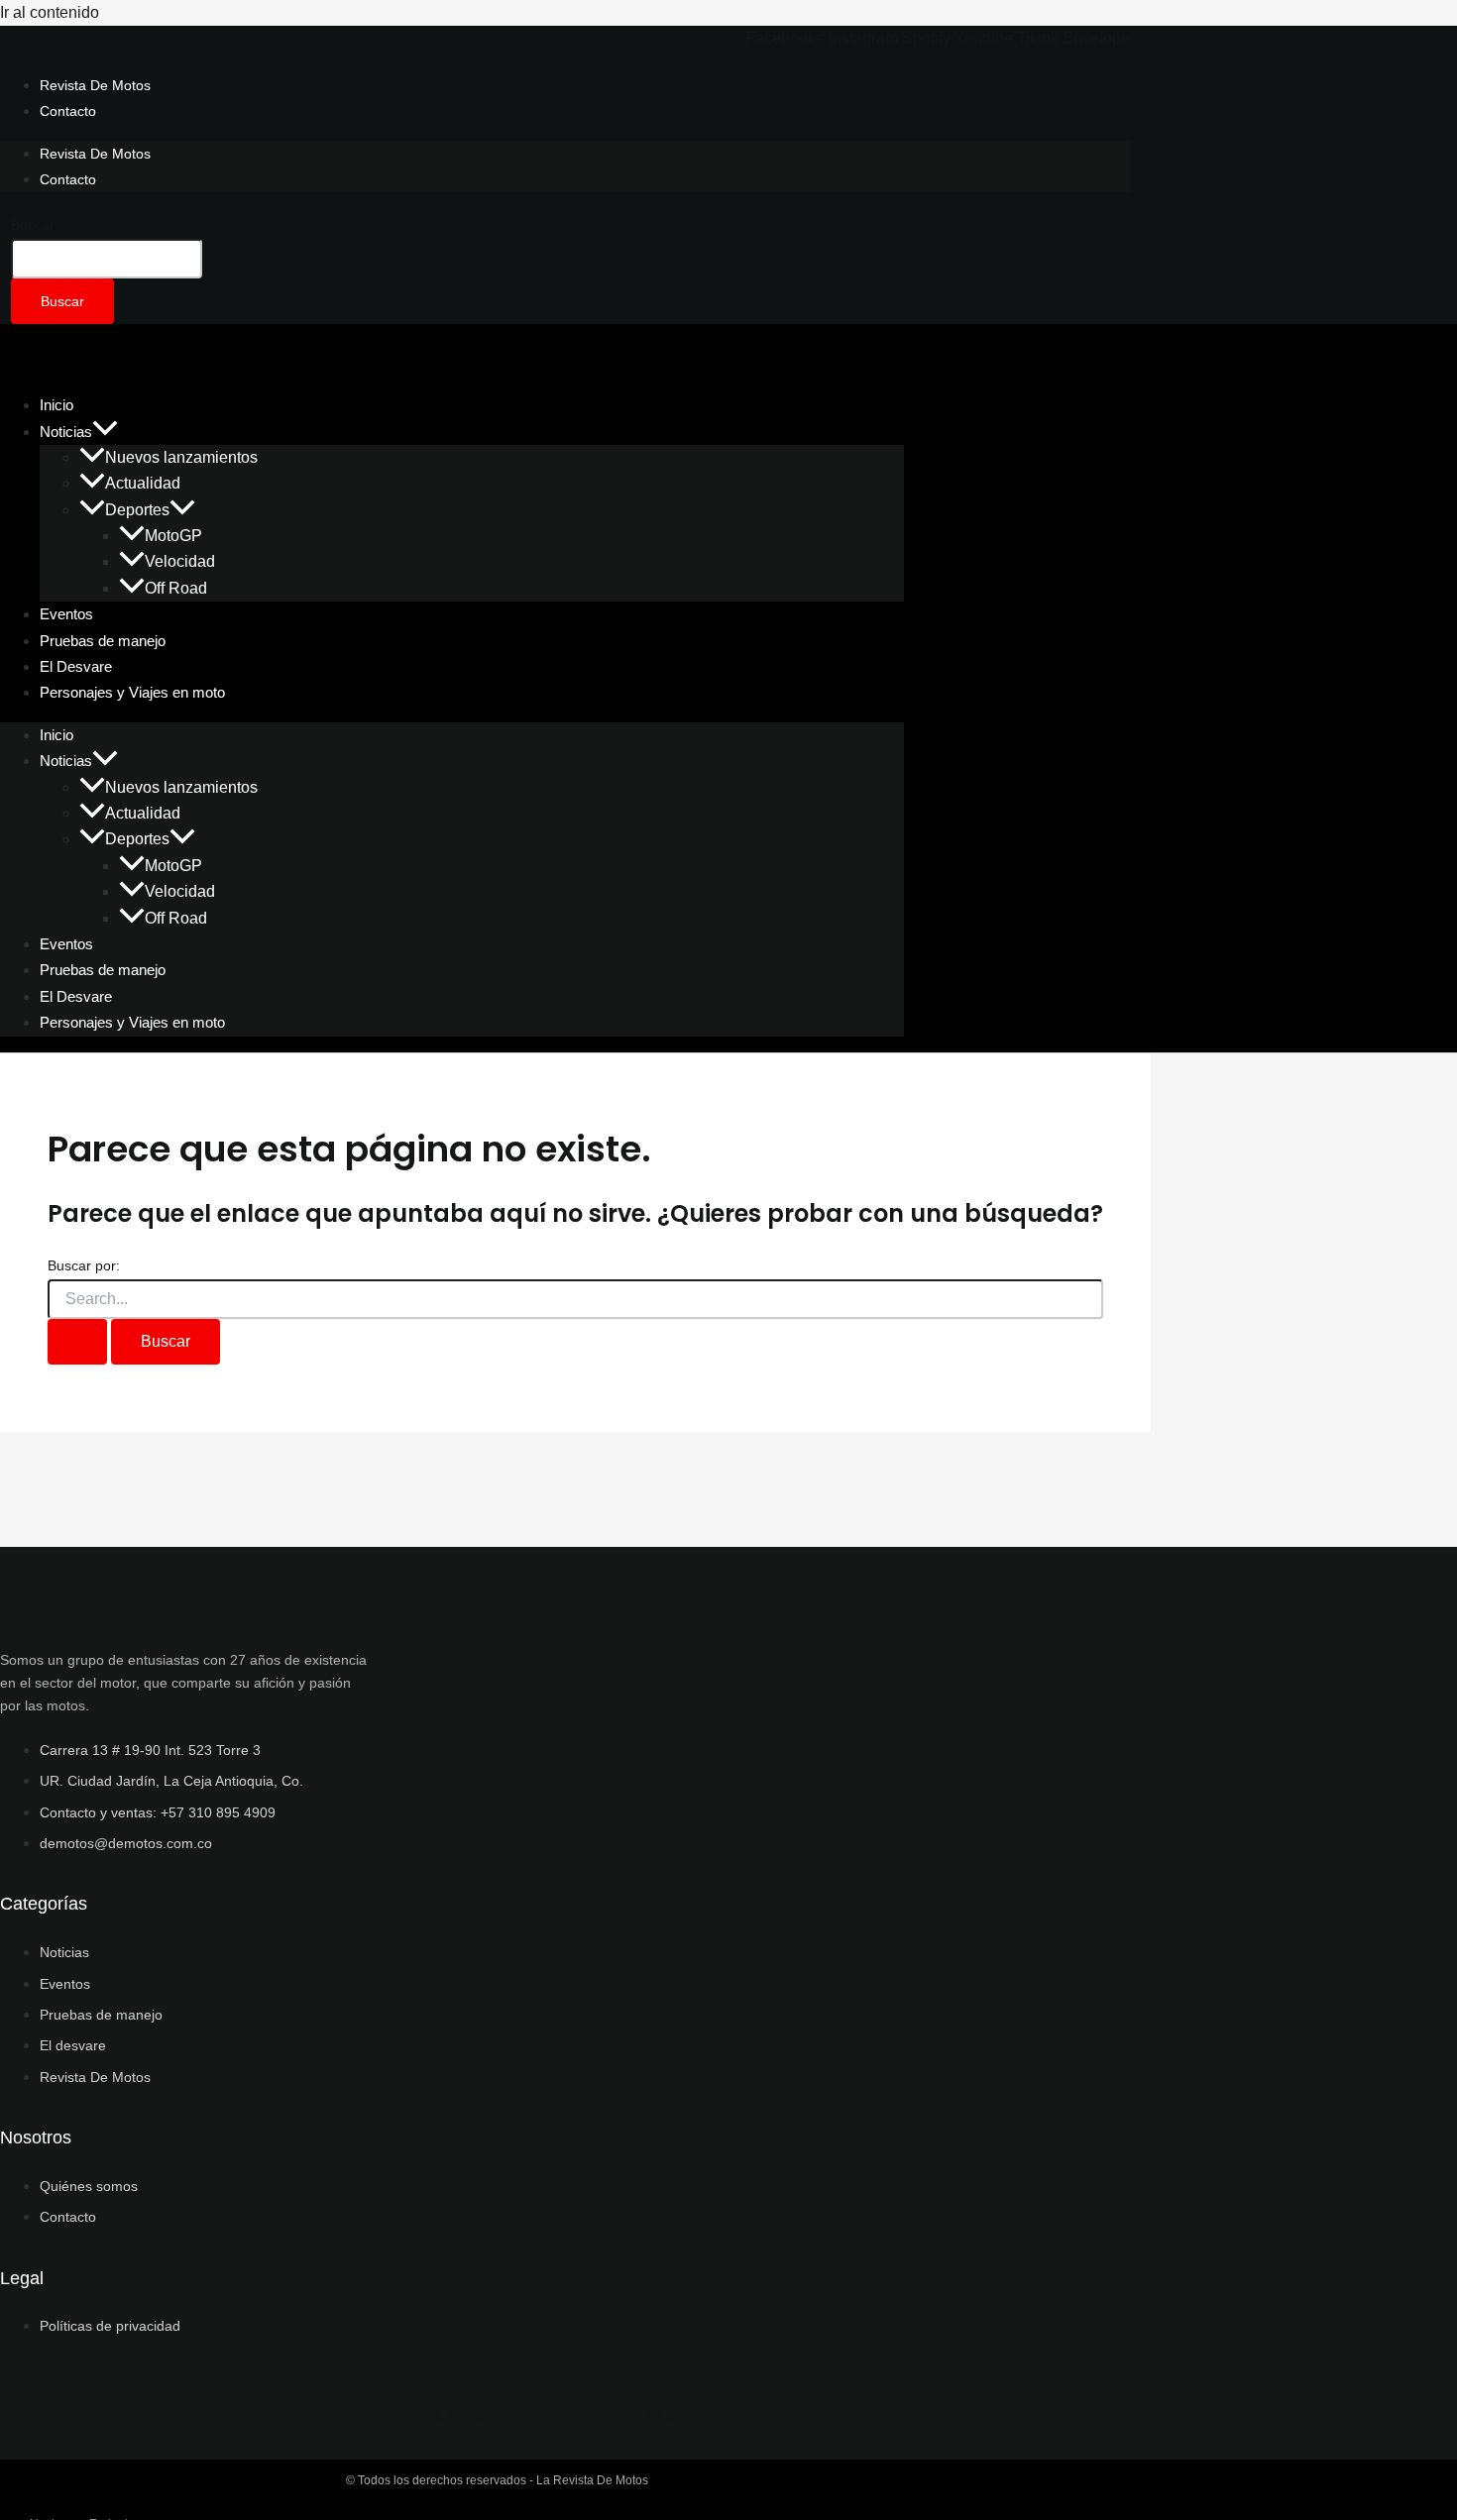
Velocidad (180, 561)
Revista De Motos (95, 85)
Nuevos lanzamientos (181, 457)
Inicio (56, 735)
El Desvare (76, 996)
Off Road (176, 588)
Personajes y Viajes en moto (132, 692)
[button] (105, 432)
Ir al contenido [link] (50, 12)
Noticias (66, 432)
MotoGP (173, 536)
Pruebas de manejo (103, 970)
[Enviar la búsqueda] (77, 1342)
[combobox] (107, 259)
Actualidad (143, 483)
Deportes (137, 510)
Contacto (68, 111)
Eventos (66, 944)
